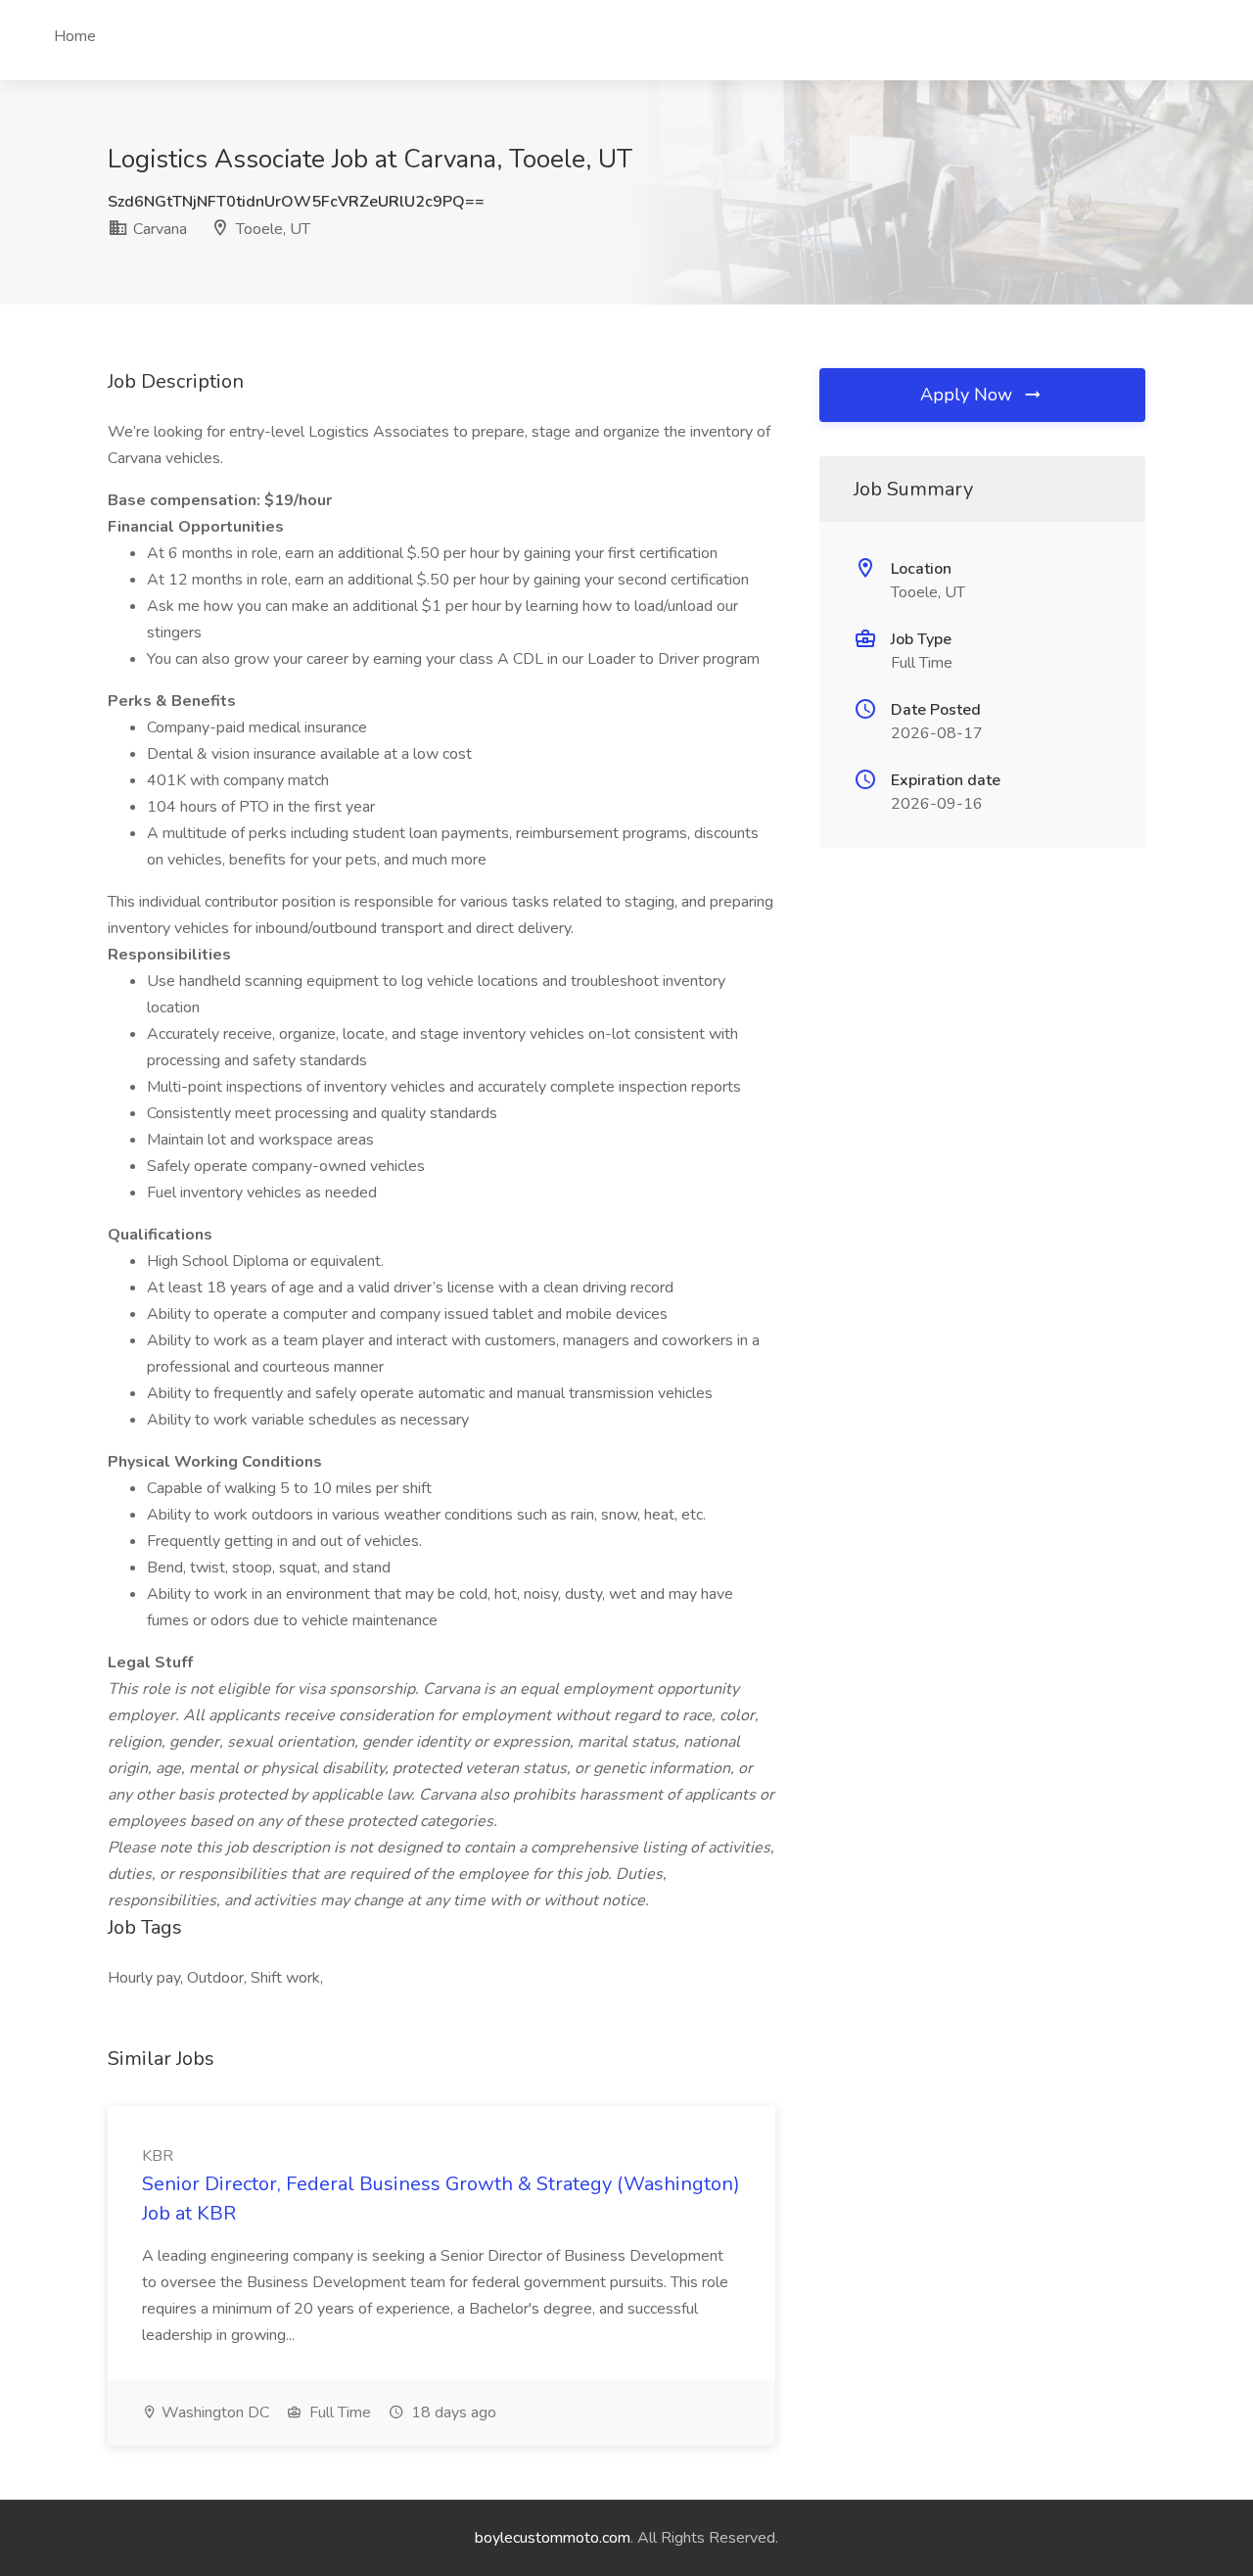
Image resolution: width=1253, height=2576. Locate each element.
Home (75, 36)
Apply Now (969, 395)
